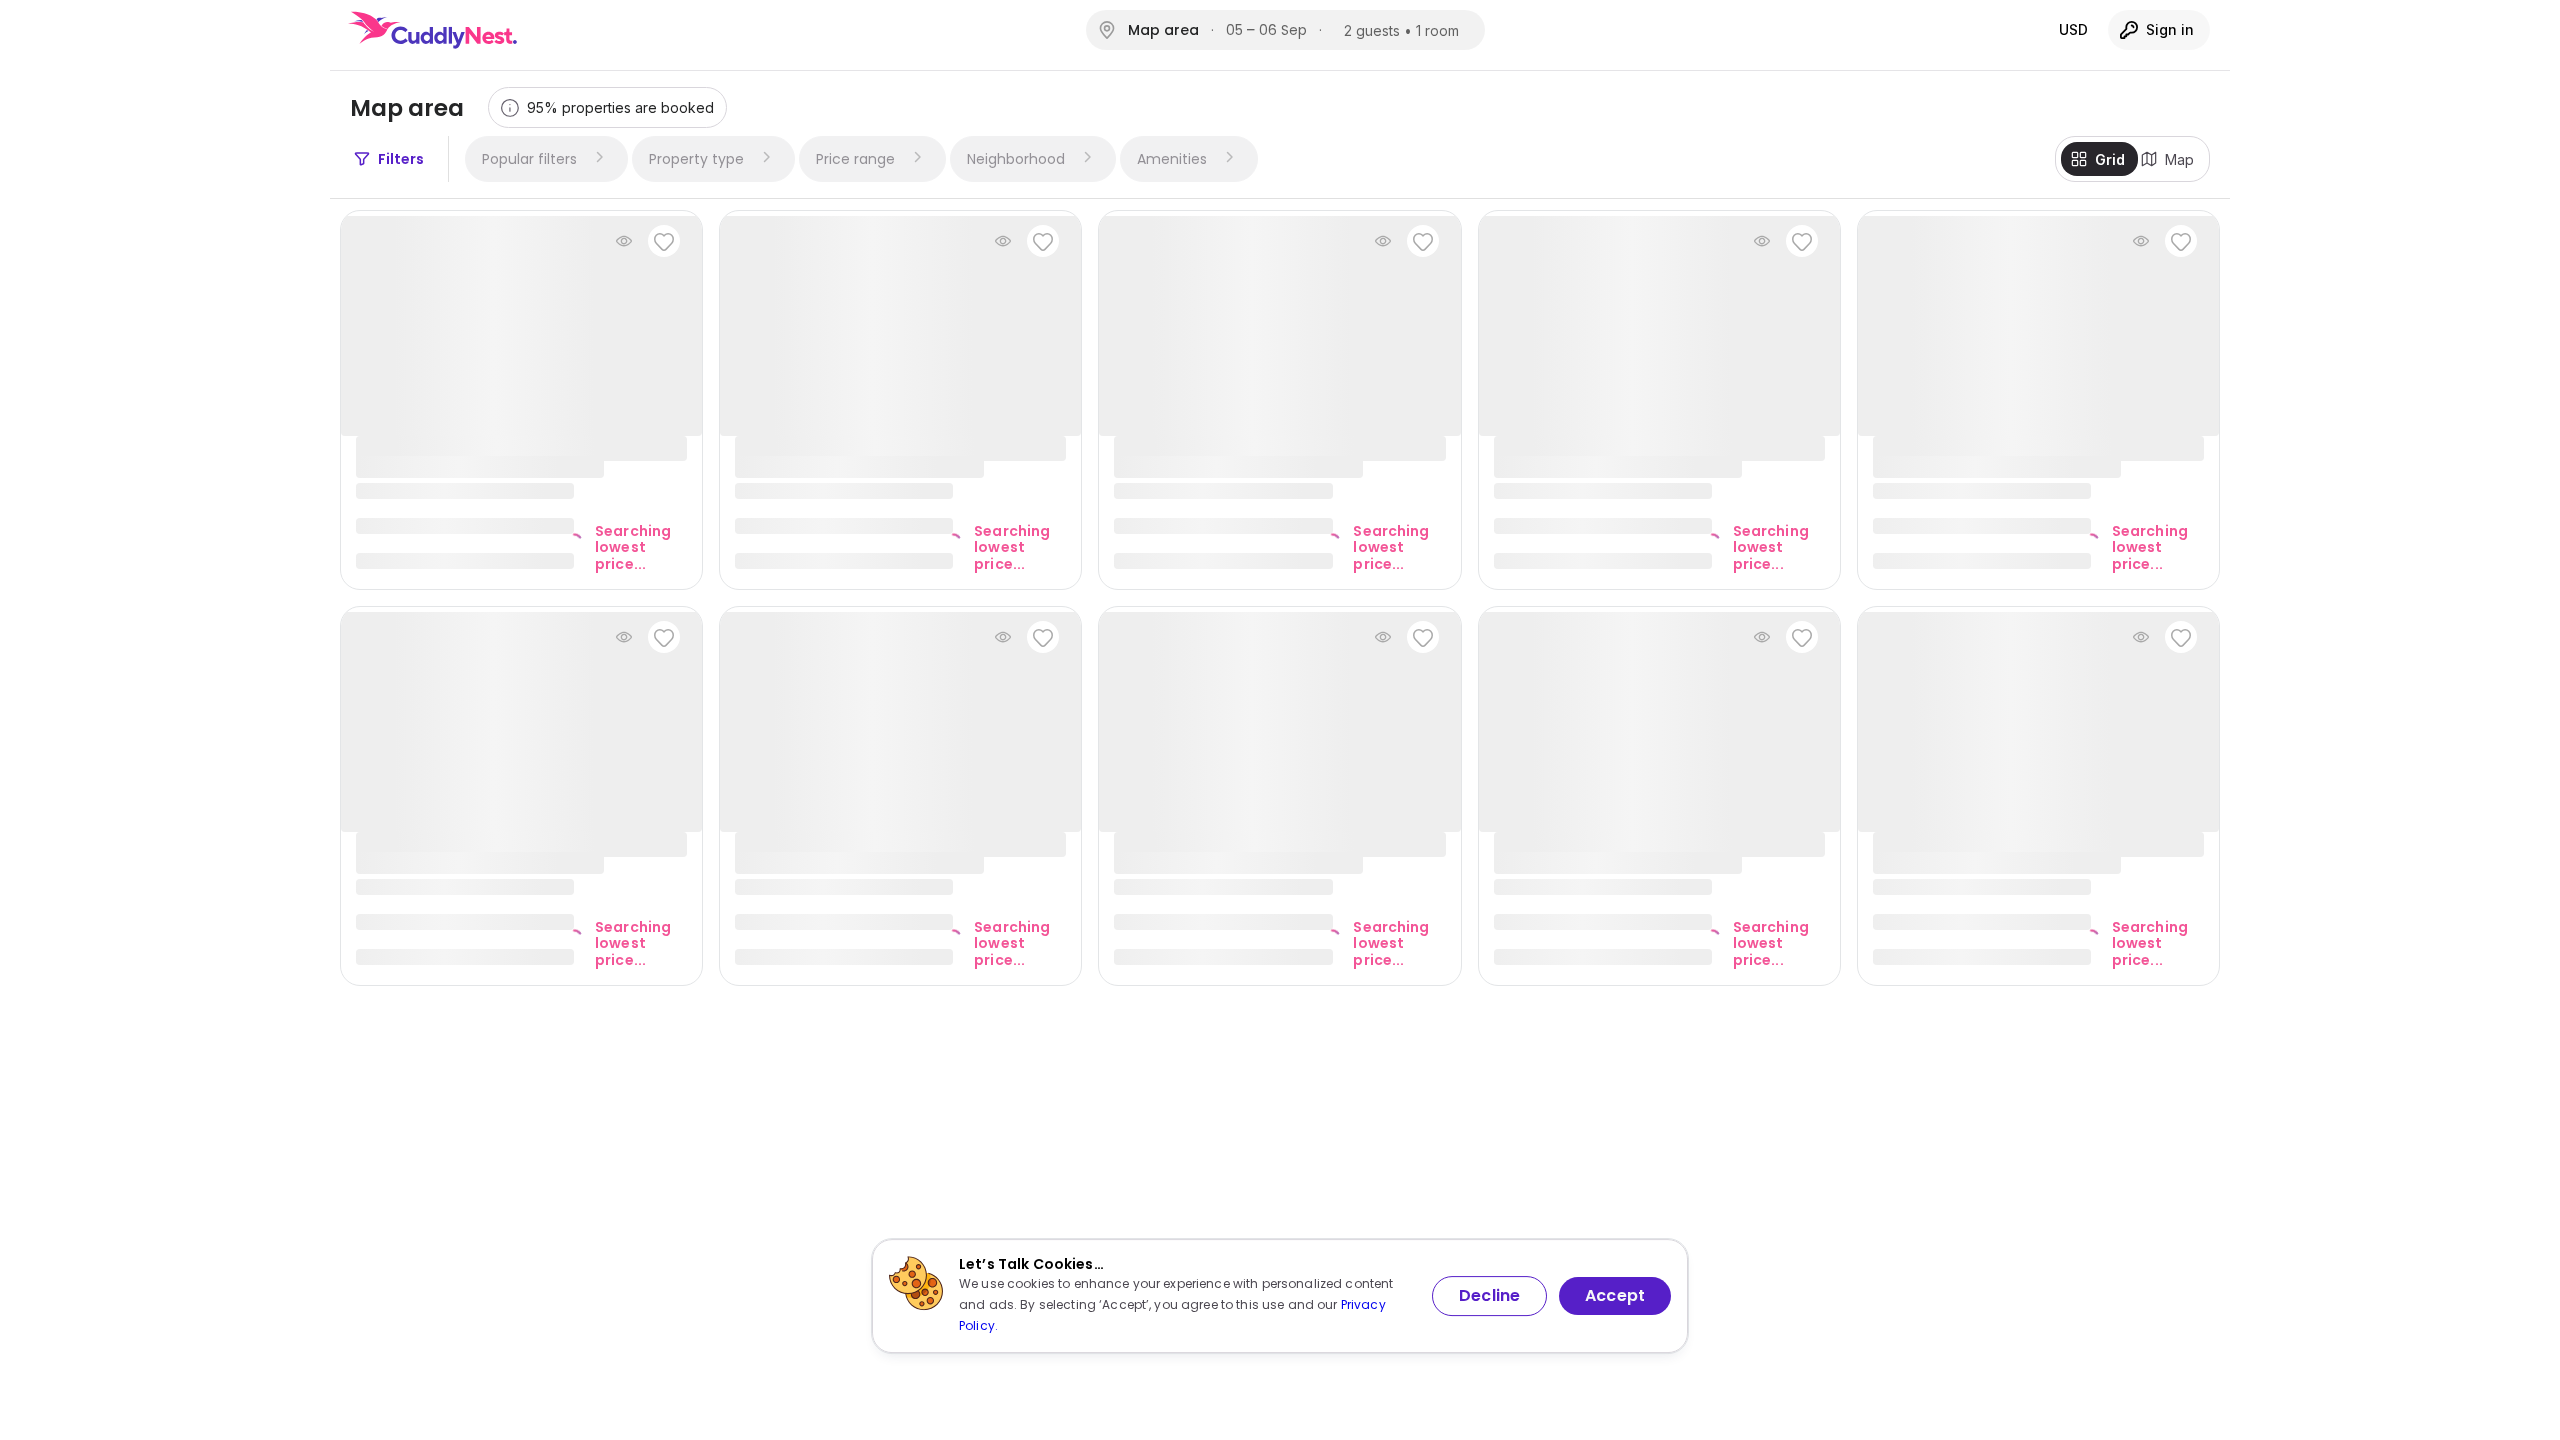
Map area (1163, 30)
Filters (401, 159)
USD (2073, 30)
